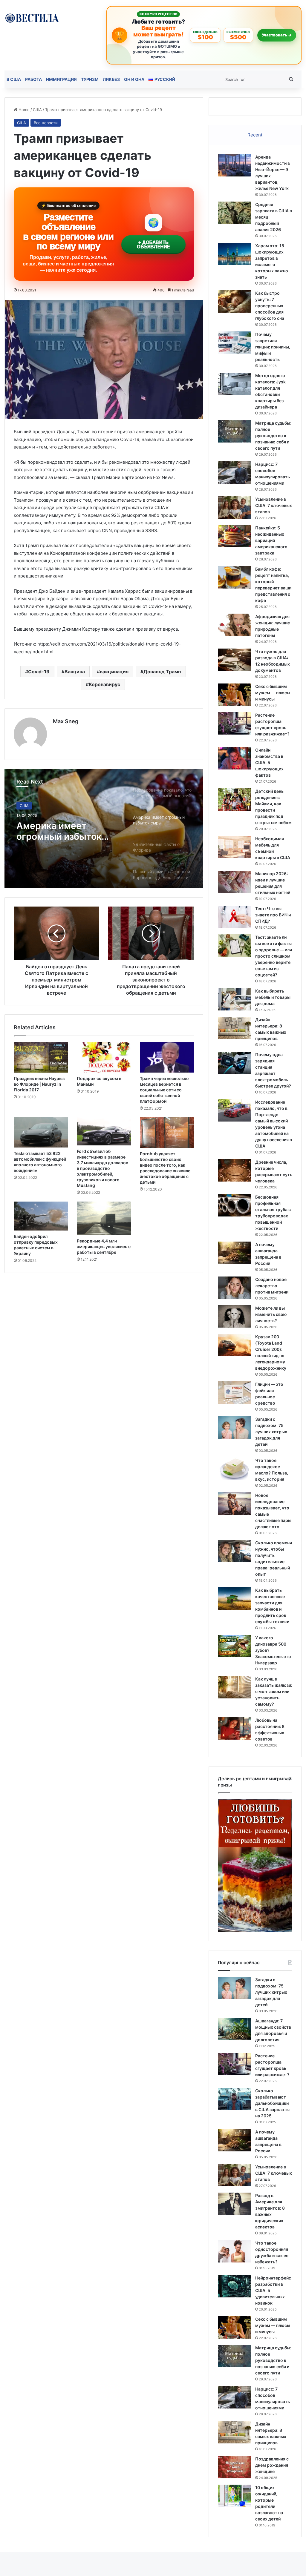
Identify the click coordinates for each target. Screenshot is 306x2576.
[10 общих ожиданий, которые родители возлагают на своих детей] (234, 2496)
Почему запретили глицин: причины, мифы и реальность (273, 347)
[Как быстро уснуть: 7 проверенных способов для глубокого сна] (234, 301)
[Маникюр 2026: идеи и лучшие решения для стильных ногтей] (234, 882)
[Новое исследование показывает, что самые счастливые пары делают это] (234, 1504)
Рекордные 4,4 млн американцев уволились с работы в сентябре (104, 1246)
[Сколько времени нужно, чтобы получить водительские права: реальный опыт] (234, 1551)
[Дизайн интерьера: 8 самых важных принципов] (234, 1028)
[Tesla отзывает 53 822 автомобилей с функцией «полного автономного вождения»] (41, 1132)
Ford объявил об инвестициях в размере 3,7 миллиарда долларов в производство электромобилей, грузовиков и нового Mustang (102, 1168)
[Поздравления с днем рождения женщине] (234, 2467)
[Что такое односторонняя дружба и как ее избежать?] (234, 2251)
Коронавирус (104, 684)
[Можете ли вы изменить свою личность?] (234, 1316)
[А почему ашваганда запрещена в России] (234, 1253)
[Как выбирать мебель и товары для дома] (234, 999)
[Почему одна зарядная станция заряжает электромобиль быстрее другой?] (234, 1063)
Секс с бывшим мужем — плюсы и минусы (273, 693)
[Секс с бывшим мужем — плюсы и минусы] (234, 695)
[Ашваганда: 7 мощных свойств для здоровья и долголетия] (234, 2029)
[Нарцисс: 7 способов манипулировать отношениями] (234, 473)
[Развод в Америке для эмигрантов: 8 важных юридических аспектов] (234, 2204)
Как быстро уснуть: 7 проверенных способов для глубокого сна (270, 306)
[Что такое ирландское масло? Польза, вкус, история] (234, 1469)
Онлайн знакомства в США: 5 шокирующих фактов (269, 762)
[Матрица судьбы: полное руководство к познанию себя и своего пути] (234, 431)
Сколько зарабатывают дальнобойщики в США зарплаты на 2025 (272, 2103)
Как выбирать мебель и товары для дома (273, 997)
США (37, 110)
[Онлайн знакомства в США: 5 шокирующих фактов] (234, 758)
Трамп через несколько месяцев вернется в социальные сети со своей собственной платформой (164, 1090)
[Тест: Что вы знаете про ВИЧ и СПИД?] (234, 917)
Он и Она (134, 79)
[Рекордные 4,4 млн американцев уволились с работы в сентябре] (104, 1218)
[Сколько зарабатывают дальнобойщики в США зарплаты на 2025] (234, 2099)
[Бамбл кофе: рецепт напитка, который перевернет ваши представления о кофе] (234, 577)
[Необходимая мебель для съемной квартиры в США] (234, 847)
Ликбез (111, 79)
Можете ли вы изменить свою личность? (271, 1314)
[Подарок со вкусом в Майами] (104, 1057)
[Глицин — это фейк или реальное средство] (234, 1393)
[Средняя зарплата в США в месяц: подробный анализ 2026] (234, 213)
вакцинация (114, 672)
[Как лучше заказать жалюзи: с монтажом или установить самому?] (234, 1687)
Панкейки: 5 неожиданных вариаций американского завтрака (271, 540)
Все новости (46, 123)
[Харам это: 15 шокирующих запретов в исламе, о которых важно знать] (234, 254)
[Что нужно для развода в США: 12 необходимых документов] (234, 660)
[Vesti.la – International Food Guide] (32, 17)
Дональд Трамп (162, 672)
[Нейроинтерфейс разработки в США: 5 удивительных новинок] (234, 2286)
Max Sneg (66, 721)
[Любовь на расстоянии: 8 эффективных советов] (234, 1728)
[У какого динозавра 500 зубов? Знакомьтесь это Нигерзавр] (234, 1646)
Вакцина (75, 672)
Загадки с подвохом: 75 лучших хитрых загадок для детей (271, 1432)
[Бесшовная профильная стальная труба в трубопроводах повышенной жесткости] (234, 1205)
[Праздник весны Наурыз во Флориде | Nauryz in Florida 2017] (41, 1057)
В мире (27, 806)
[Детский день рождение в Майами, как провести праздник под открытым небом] (234, 799)
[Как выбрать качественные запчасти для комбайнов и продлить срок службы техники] (234, 1599)
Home (23, 110)
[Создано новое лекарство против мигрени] (234, 1288)
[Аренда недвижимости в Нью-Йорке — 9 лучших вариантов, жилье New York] (234, 165)
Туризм (90, 79)
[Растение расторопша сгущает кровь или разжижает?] (234, 723)
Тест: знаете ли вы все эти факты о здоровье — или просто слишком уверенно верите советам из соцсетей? (274, 956)
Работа (33, 79)
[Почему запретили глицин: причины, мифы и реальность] (234, 343)
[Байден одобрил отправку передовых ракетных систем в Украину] (41, 1216)
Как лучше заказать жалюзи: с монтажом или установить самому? (274, 1691)
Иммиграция (61, 79)
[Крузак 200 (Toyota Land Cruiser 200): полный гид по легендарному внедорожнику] (234, 1345)
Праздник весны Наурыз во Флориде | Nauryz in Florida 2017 (39, 1084)
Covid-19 (39, 672)
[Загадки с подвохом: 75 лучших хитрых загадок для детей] (234, 1427)
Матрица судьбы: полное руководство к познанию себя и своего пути (273, 436)
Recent (255, 135)
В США (14, 79)
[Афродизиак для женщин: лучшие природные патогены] (234, 625)
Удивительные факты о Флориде (69, 831)
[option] (104, 829)
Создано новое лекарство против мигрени (272, 1286)
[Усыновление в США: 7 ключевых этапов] (234, 507)
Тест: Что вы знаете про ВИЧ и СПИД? (273, 915)
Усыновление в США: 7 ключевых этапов (274, 505)
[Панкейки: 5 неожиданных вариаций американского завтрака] (234, 536)
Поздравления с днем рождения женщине (272, 2465)
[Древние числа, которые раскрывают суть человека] (234, 1170)
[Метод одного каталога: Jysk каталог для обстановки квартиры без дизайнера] (234, 384)
